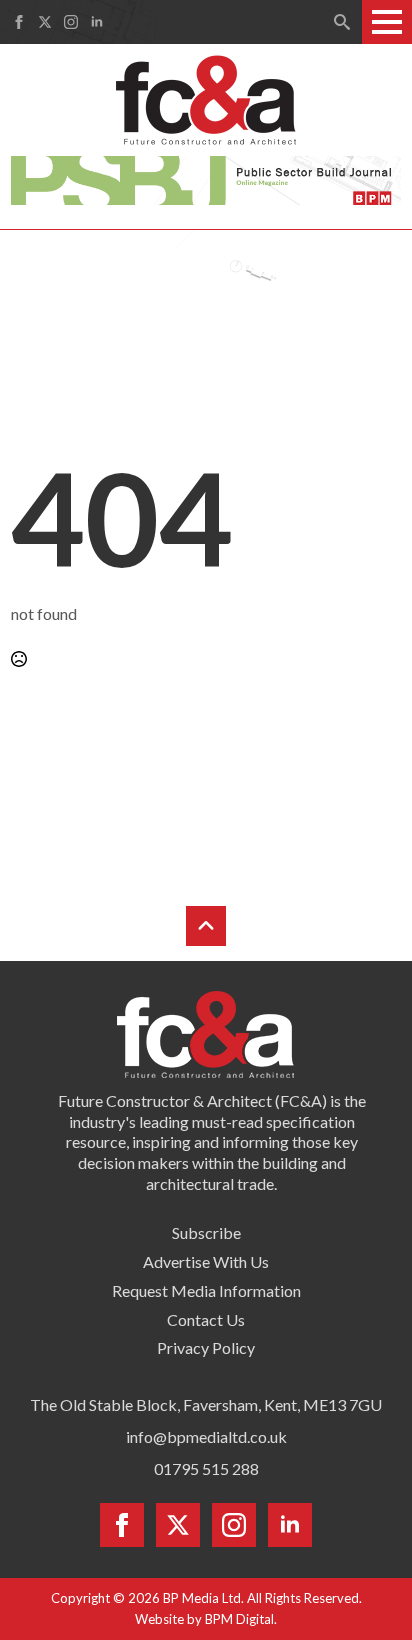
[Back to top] (206, 926)
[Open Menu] (387, 22)
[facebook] (19, 22)
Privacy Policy (206, 1347)
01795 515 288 (206, 1468)
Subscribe (206, 1232)
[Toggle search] (342, 22)
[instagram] (71, 22)
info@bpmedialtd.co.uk (206, 1436)
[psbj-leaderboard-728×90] (206, 177)
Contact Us (206, 1319)
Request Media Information (206, 1290)
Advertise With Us (206, 1261)
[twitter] (45, 22)
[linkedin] (97, 22)
